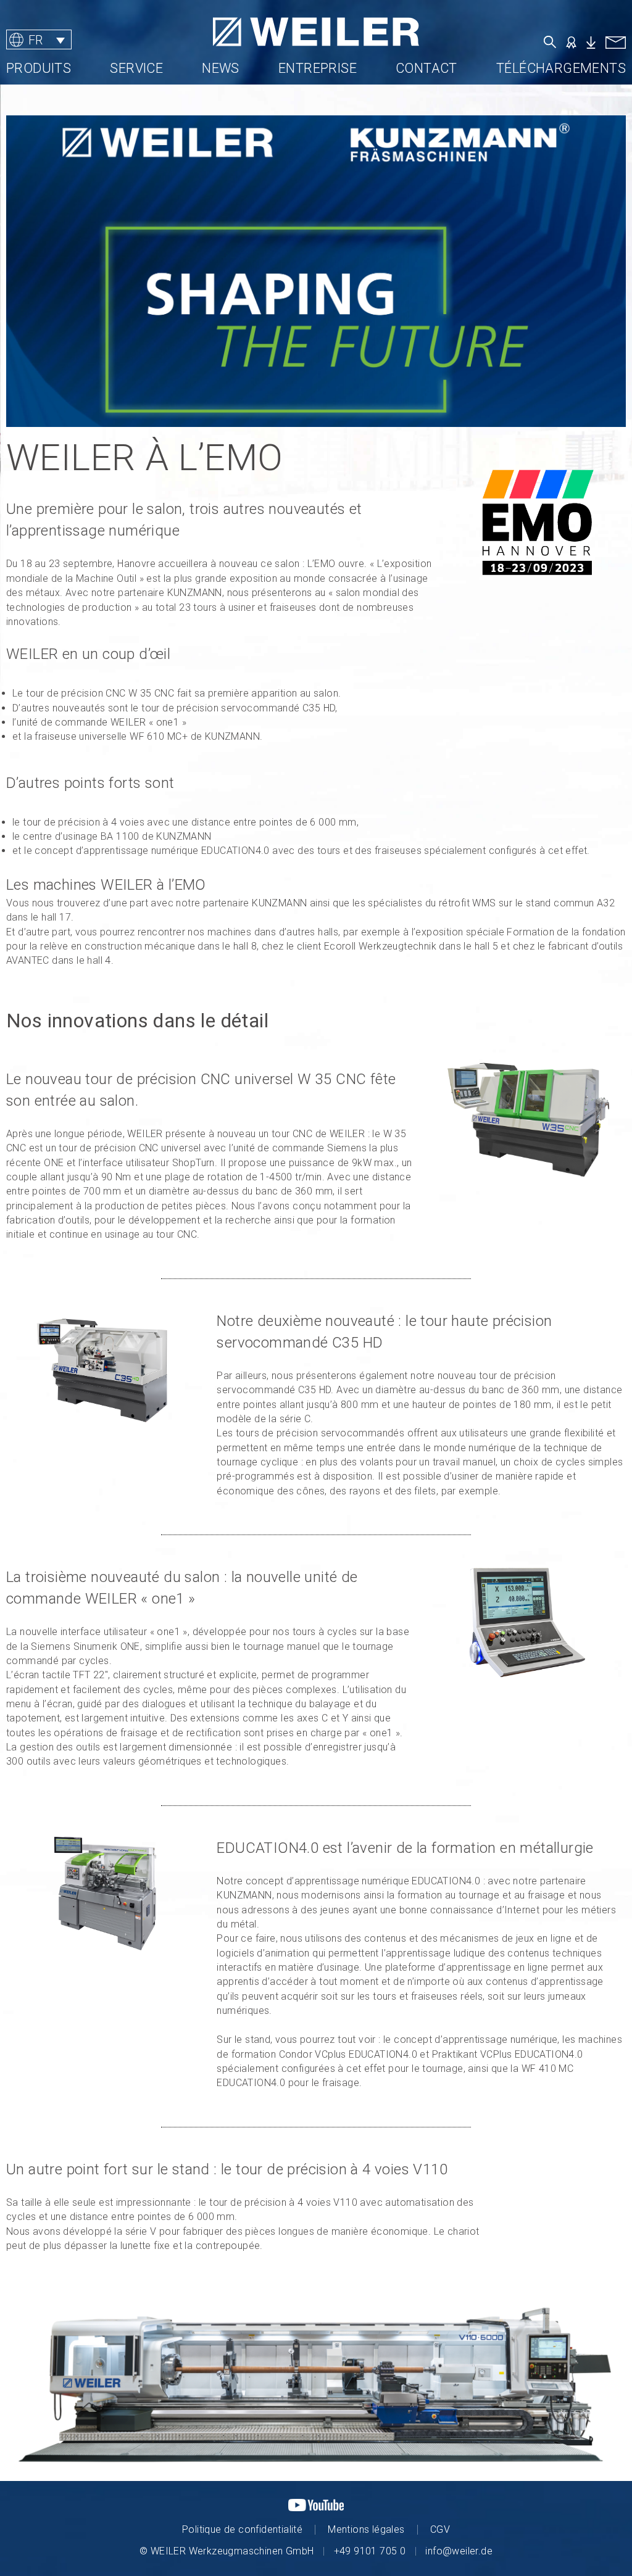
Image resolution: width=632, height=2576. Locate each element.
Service (136, 68)
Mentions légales (366, 2529)
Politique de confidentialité (242, 2529)
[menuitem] (39, 40)
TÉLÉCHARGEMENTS (561, 68)
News (221, 68)
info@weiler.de (459, 2551)
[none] (83, 40)
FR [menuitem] (36, 39)
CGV (440, 2529)
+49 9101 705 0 (370, 2551)
